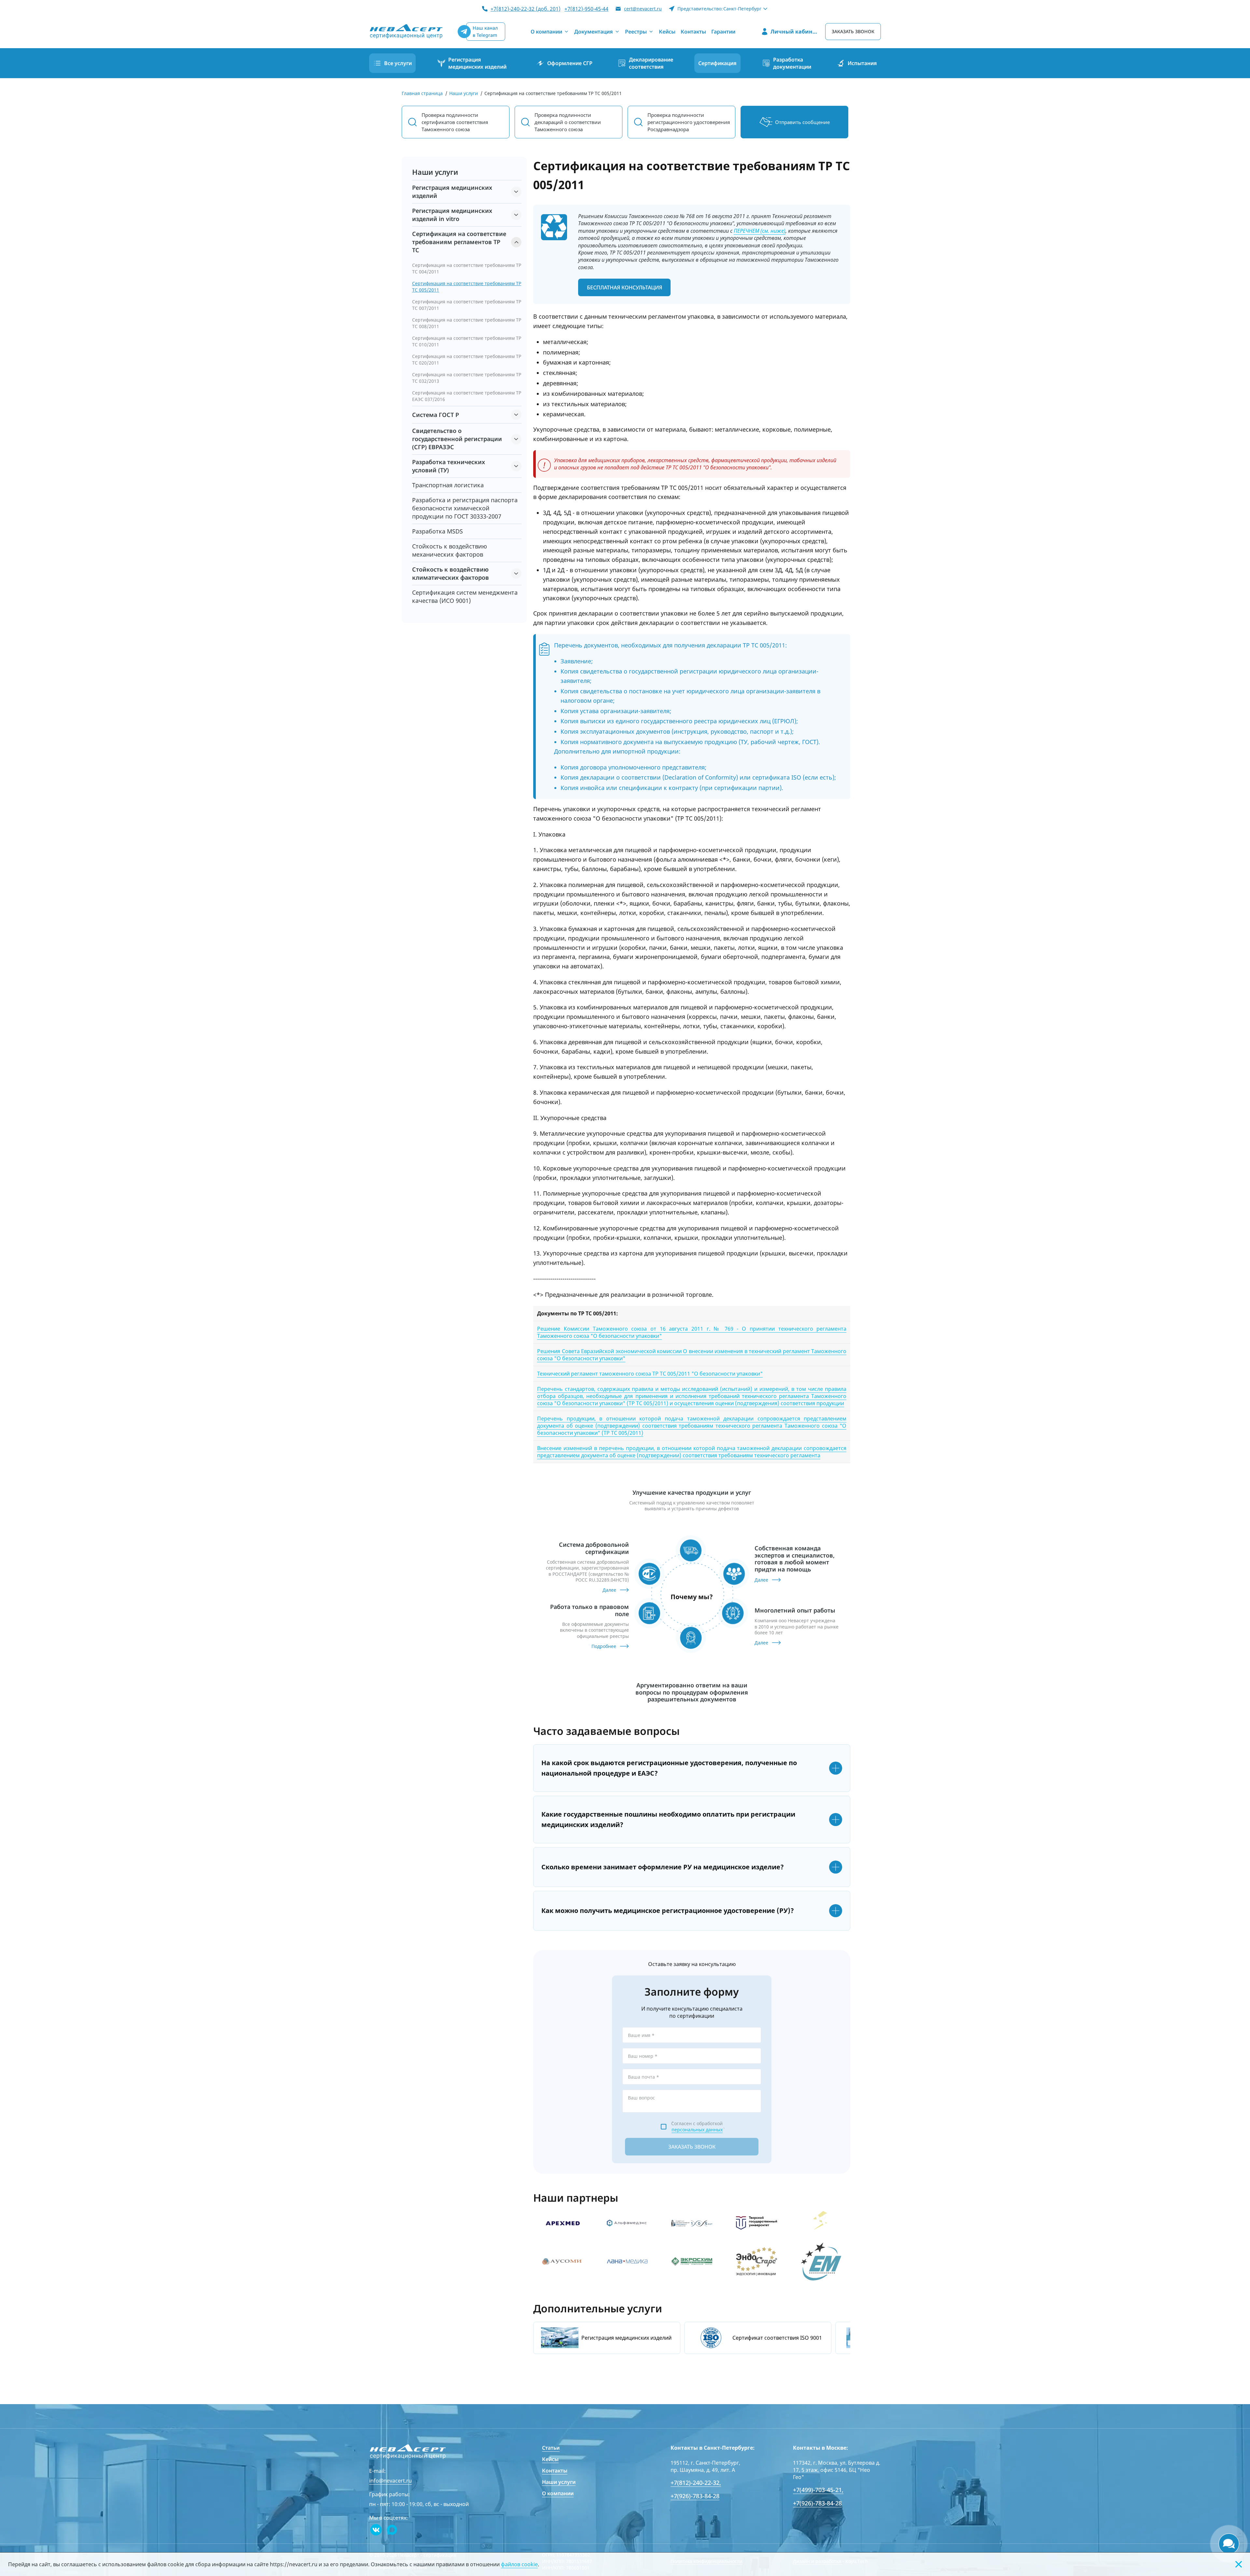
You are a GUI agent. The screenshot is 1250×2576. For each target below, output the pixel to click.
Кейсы (550, 2459)
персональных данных (697, 2130)
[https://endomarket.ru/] (821, 2261)
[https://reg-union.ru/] (562, 2261)
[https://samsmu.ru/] (692, 2223)
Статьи (551, 2448)
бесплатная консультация (625, 287)
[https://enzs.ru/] (821, 2223)
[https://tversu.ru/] (757, 2223)
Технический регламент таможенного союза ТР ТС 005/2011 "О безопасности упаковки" (650, 1374)
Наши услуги (559, 2482)
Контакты (555, 2471)
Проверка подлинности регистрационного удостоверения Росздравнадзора (689, 122)
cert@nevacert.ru (643, 9)
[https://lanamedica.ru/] (627, 2261)
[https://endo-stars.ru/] (757, 2261)
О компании (558, 2493)
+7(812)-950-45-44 (586, 9)
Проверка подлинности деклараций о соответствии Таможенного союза (568, 122)
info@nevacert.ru (390, 2481)
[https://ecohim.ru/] (692, 2261)
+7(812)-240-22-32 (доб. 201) (526, 9)
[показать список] (516, 192)
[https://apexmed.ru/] (562, 2223)
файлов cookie (519, 2564)
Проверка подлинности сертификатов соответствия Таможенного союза (455, 122)
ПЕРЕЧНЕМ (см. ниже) (760, 231)
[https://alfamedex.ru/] (627, 2223)
